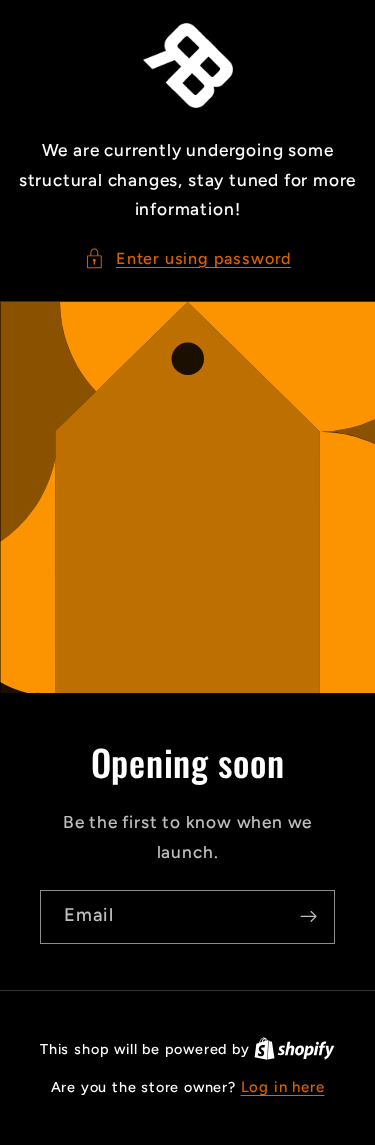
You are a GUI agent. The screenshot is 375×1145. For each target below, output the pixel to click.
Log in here (283, 1087)
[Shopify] (294, 1049)
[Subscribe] (308, 917)
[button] (187, 258)
